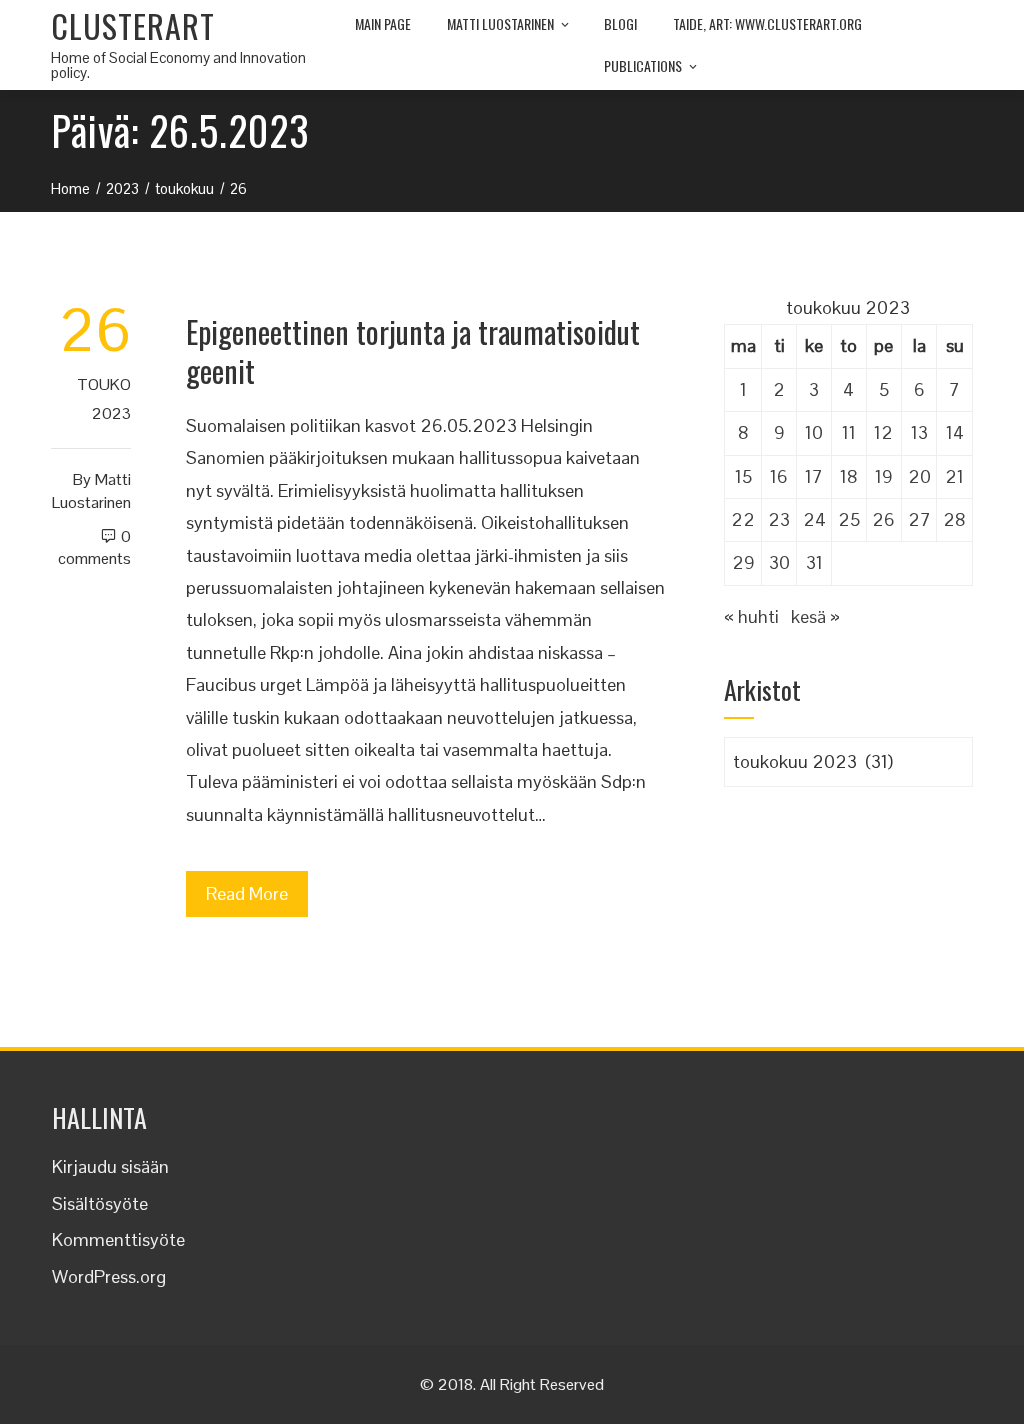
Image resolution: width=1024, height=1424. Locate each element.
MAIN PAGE (383, 23)
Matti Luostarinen (500, 23)
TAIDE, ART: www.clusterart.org (767, 23)
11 (849, 432)
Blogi (620, 23)
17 (814, 476)
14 (955, 432)
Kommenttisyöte (118, 1239)
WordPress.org (109, 1276)
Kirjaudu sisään (110, 1166)
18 (849, 476)
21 (954, 476)
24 (814, 519)
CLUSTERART (133, 25)
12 (883, 432)
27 (919, 519)
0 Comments (94, 548)
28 (954, 519)
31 (814, 562)
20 (919, 476)
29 (743, 562)
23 (779, 519)
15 (743, 476)
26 (883, 519)
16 (779, 476)
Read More (247, 893)
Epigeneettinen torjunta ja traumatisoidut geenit (413, 351)
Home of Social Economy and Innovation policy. (178, 65)
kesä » (815, 616)
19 (884, 476)
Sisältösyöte (100, 1203)
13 (919, 432)
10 (814, 432)
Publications (643, 65)
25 (849, 519)
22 (743, 519)
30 (779, 562)
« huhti (751, 616)
